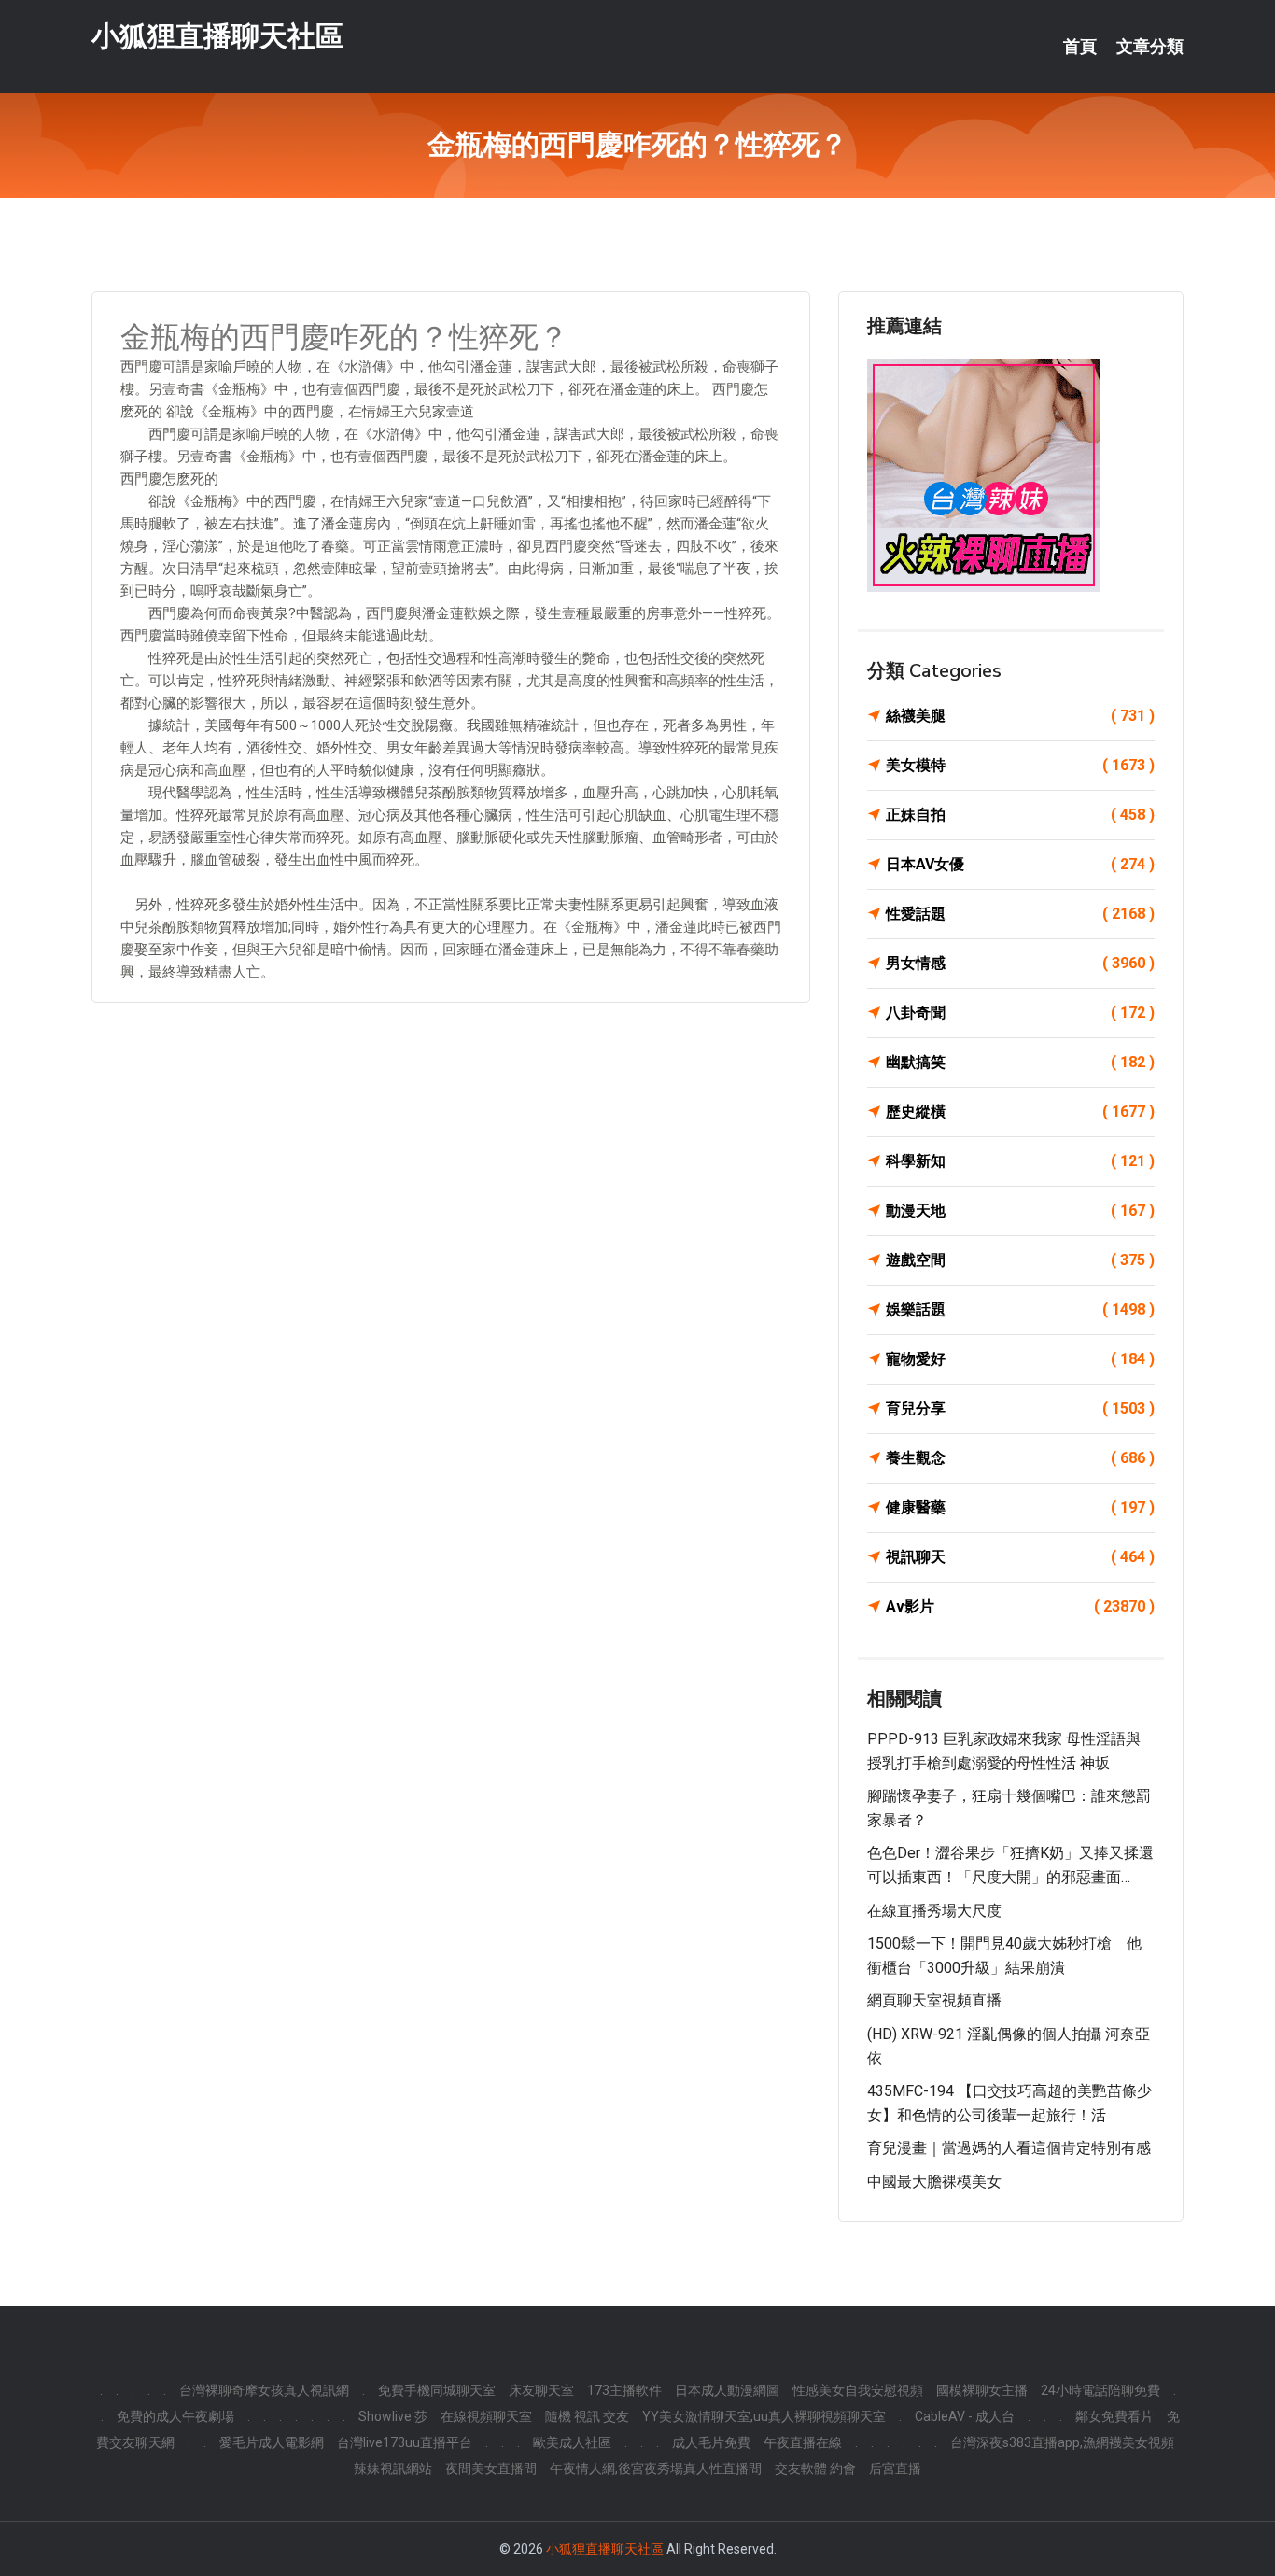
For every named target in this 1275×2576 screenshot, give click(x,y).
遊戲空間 (1020, 1260)
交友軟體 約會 (815, 2469)
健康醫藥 (1020, 1507)
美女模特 (1020, 765)
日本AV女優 (1020, 864)
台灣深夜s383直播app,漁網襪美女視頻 (1062, 2442)
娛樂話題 (1020, 1309)
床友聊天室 (541, 2390)
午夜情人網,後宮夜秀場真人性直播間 (656, 2469)
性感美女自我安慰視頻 (858, 2390)
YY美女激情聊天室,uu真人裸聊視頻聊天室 (764, 2416)
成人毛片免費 (711, 2442)
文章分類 (1150, 47)
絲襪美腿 (1020, 716)
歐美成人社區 (572, 2442)
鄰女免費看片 (1114, 2416)
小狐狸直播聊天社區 (217, 36)
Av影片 (1020, 1606)
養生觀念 (1020, 1458)
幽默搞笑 (1020, 1062)
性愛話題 (1020, 914)
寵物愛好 (1020, 1359)
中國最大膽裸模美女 (934, 2182)
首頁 (1080, 47)
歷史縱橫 (1020, 1112)
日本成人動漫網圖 (727, 2390)
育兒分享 (1020, 1408)
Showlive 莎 (393, 2416)
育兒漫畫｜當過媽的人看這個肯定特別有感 (1009, 2148)
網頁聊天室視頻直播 (934, 2000)
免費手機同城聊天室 (437, 2390)
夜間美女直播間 (491, 2469)
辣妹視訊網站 (393, 2469)
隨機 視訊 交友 (587, 2416)
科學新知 (1020, 1161)
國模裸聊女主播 (982, 2390)
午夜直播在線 (803, 2442)
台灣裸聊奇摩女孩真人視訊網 (264, 2390)
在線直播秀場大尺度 (934, 1911)
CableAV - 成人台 (965, 2416)
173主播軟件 (624, 2390)
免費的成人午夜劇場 (175, 2416)
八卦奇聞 (1020, 1013)
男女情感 (1020, 963)
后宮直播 (895, 2469)
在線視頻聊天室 (486, 2416)
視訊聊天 (1020, 1557)
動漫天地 (1020, 1211)
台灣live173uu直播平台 (405, 2442)
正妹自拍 (1020, 815)
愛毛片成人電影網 (272, 2442)
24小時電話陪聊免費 (1100, 2390)
